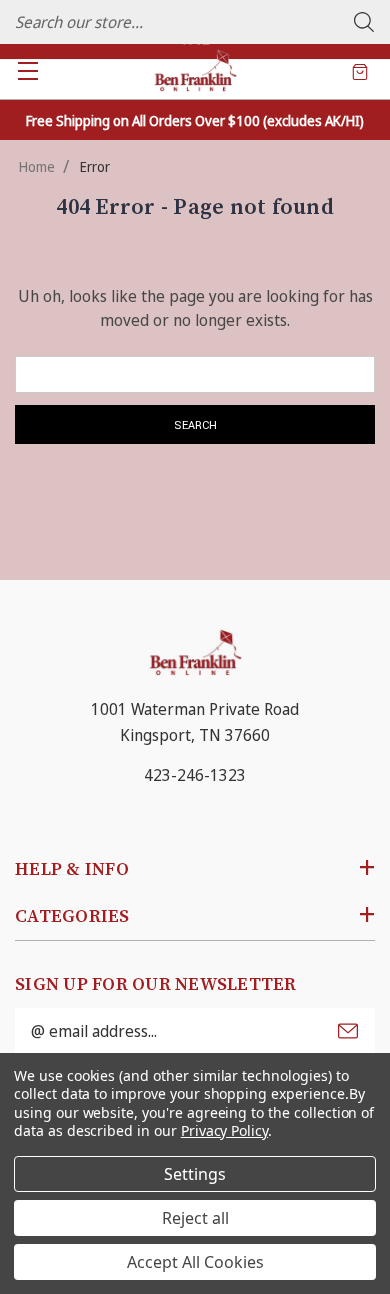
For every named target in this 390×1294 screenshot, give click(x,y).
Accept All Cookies (195, 1262)
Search (364, 22)
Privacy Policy (224, 1130)
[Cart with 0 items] (360, 71)
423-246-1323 (195, 775)
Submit (348, 1031)
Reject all (195, 1218)
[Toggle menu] (27, 70)
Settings (195, 1174)
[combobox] (195, 22)
